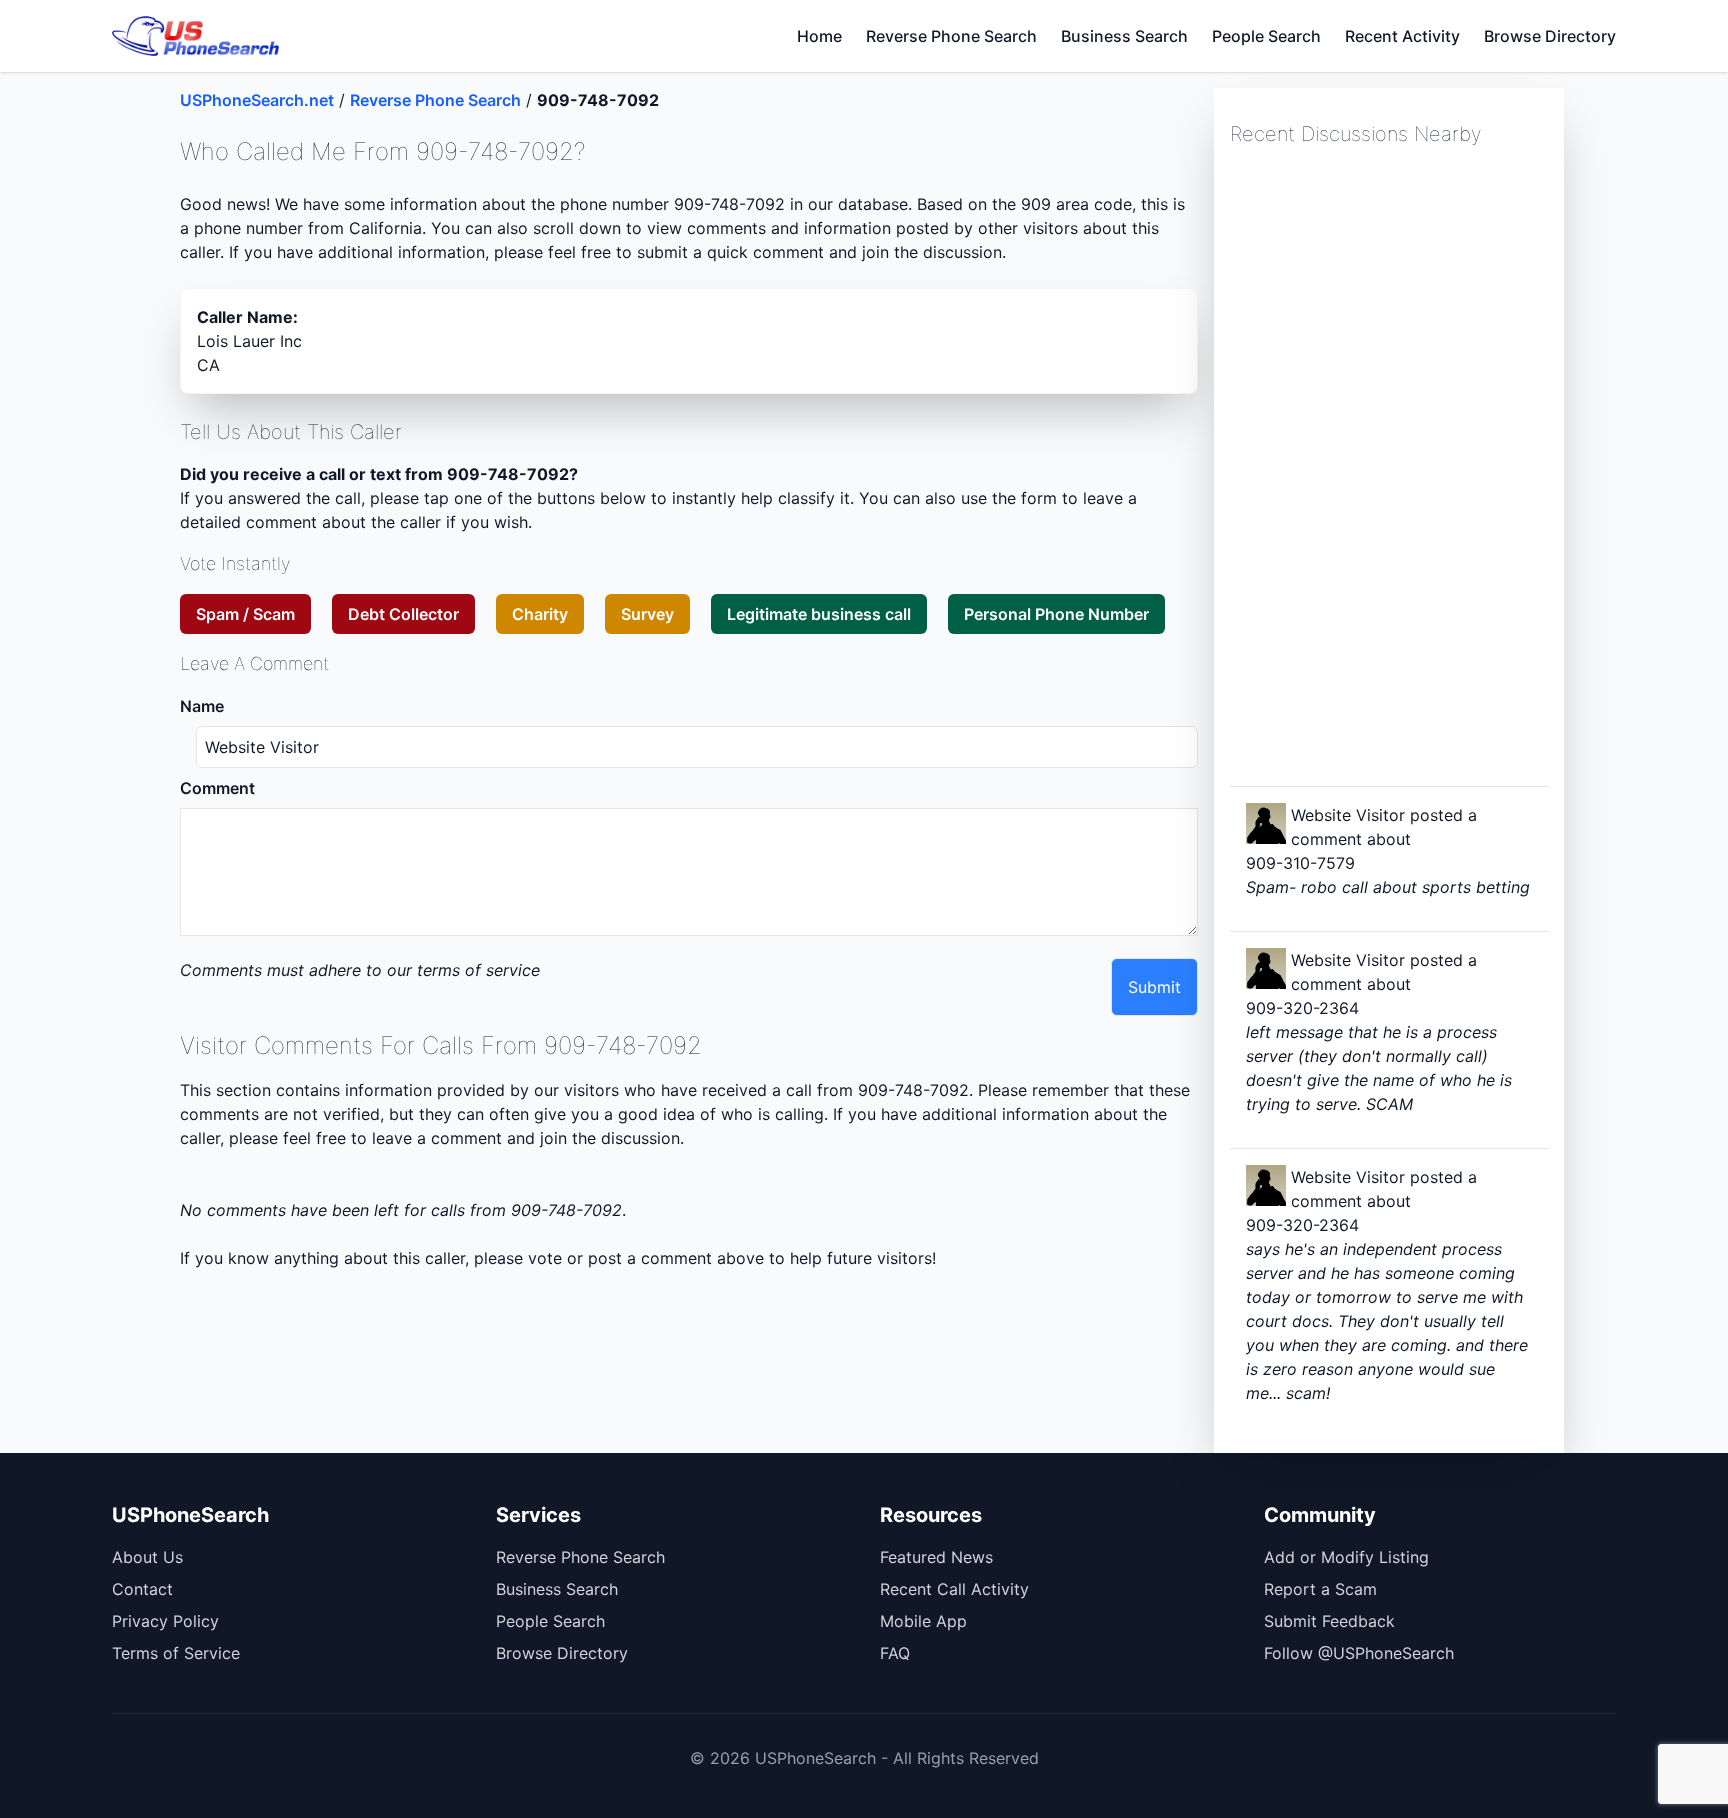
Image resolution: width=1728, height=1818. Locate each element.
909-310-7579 (1300, 863)
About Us (147, 1557)
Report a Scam (1320, 1589)
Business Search (1124, 36)
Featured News (936, 1557)
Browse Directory (1550, 36)
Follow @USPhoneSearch (1359, 1653)
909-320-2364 (1302, 1008)
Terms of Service (176, 1653)
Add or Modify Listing (1346, 1557)
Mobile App (923, 1621)
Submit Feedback (1329, 1621)
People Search (1266, 36)
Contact (142, 1589)
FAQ (895, 1653)
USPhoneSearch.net (257, 100)
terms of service (478, 970)
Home (819, 36)
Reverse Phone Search (951, 36)
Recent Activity (1402, 36)
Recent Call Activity (954, 1589)
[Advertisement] (1380, 464)
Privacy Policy (165, 1621)
